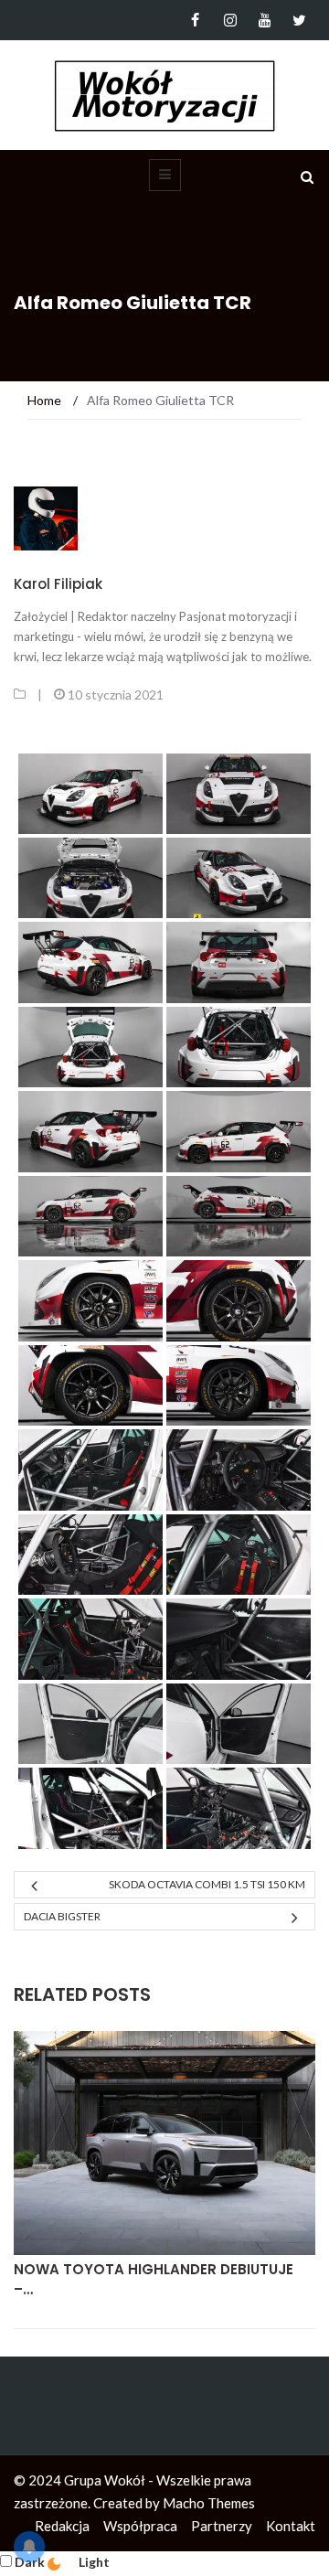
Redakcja (62, 2526)
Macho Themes (209, 2503)
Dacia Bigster (62, 1916)
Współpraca (140, 2526)
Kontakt (291, 2526)
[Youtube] (265, 20)
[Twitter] (299, 20)
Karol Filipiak (58, 584)
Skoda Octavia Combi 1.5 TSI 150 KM (207, 1884)
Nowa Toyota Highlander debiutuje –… (154, 2280)
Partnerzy (222, 2526)
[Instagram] (230, 20)
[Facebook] (195, 20)
